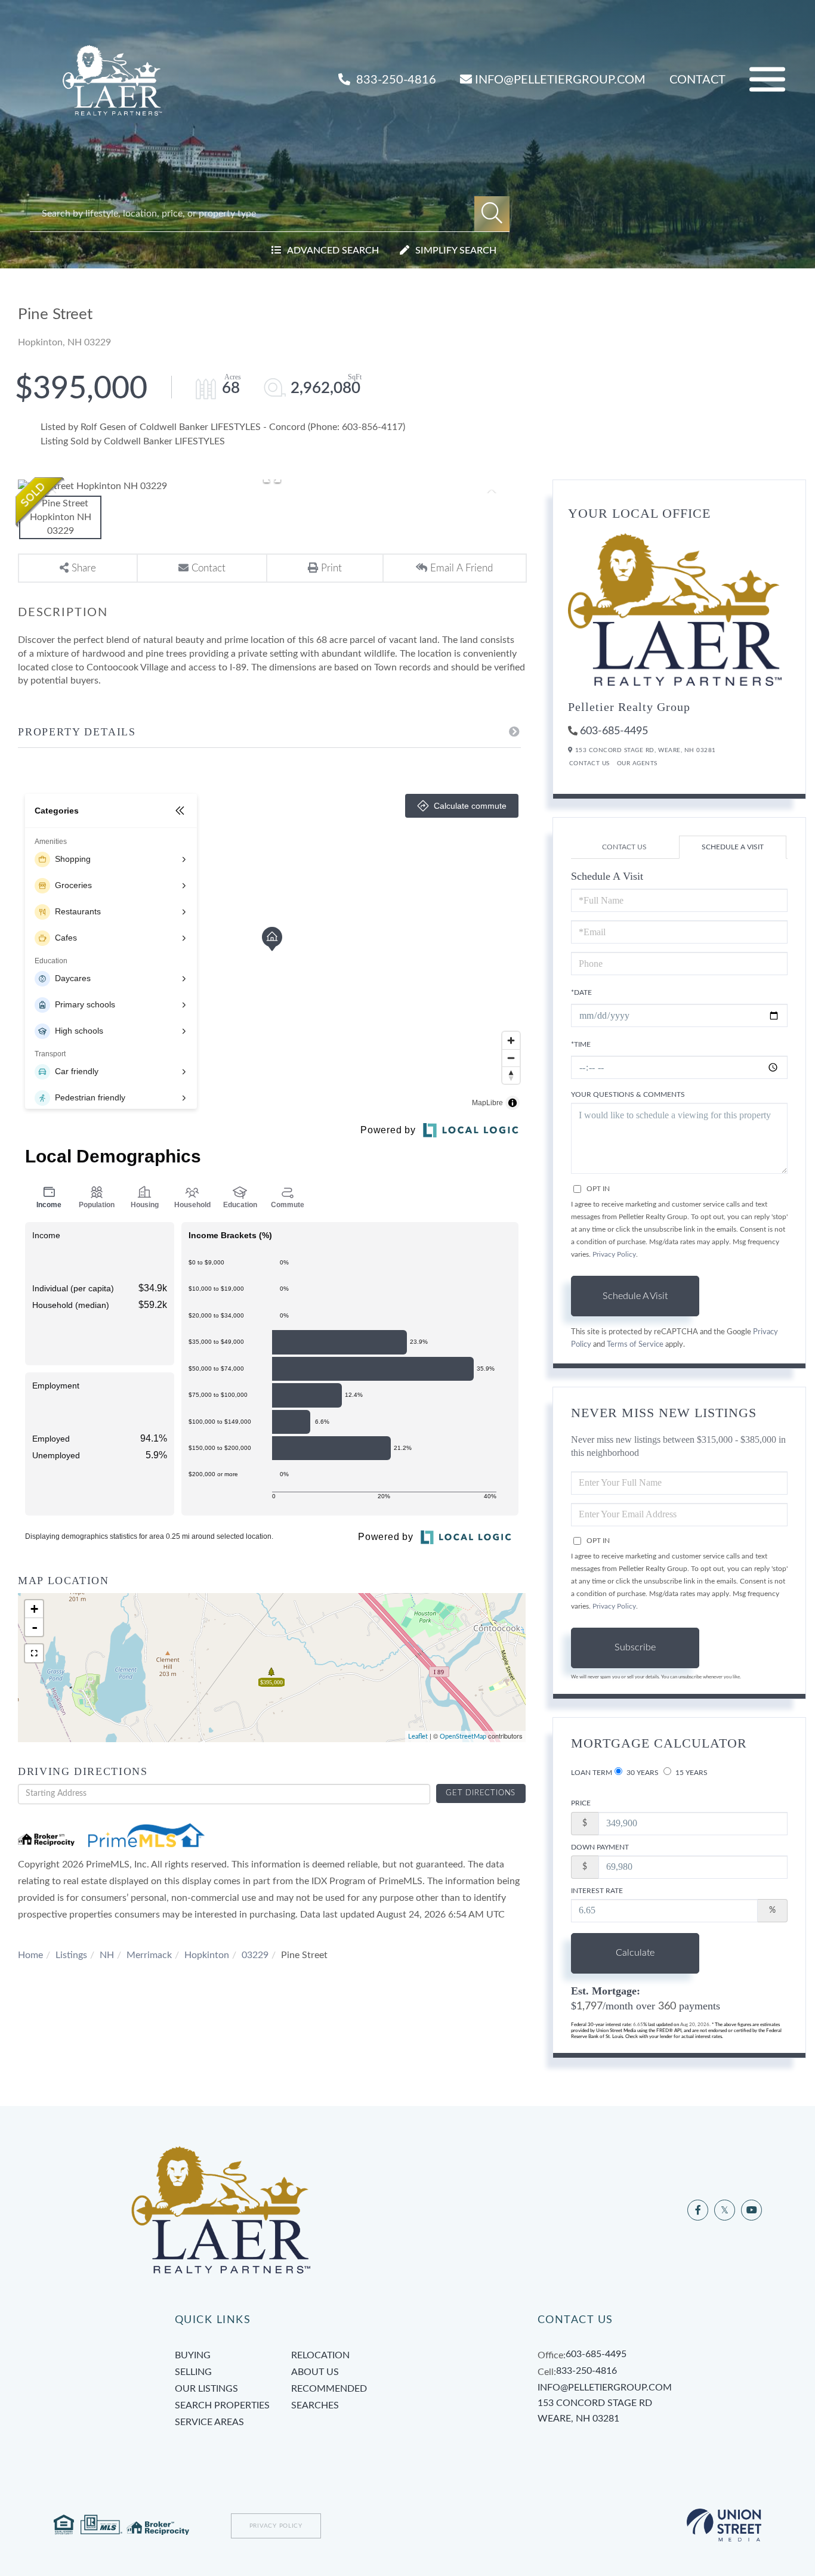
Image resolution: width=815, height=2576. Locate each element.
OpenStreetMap (463, 1737)
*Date (581, 992)
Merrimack (149, 1955)
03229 (255, 1955)
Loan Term (592, 1773)
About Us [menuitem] (315, 2372)
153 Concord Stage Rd (595, 2411)
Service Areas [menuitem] (209, 2422)
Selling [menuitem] (193, 2372)
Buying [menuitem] (193, 2355)
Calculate (635, 1953)
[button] (492, 214)
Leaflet (418, 1737)
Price (581, 1803)
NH (107, 1955)
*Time (581, 1044)
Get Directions (481, 1793)
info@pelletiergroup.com (560, 80)
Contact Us (589, 763)
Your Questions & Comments (628, 1094)
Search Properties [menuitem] (222, 2405)
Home (30, 1955)
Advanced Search (333, 251)
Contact (697, 80)
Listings (71, 1955)
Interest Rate (597, 1891)
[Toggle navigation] (767, 80)
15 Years (691, 1773)
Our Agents (637, 763)
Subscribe (635, 1647)
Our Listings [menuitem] (206, 2389)
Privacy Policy (614, 1254)
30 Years (642, 1773)
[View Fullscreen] (34, 1653)
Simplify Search (456, 251)
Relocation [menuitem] (320, 2355)
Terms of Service (635, 1344)
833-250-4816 (395, 80)
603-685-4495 (614, 731)
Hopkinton (207, 1955)
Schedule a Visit (733, 847)
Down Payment (600, 1847)
